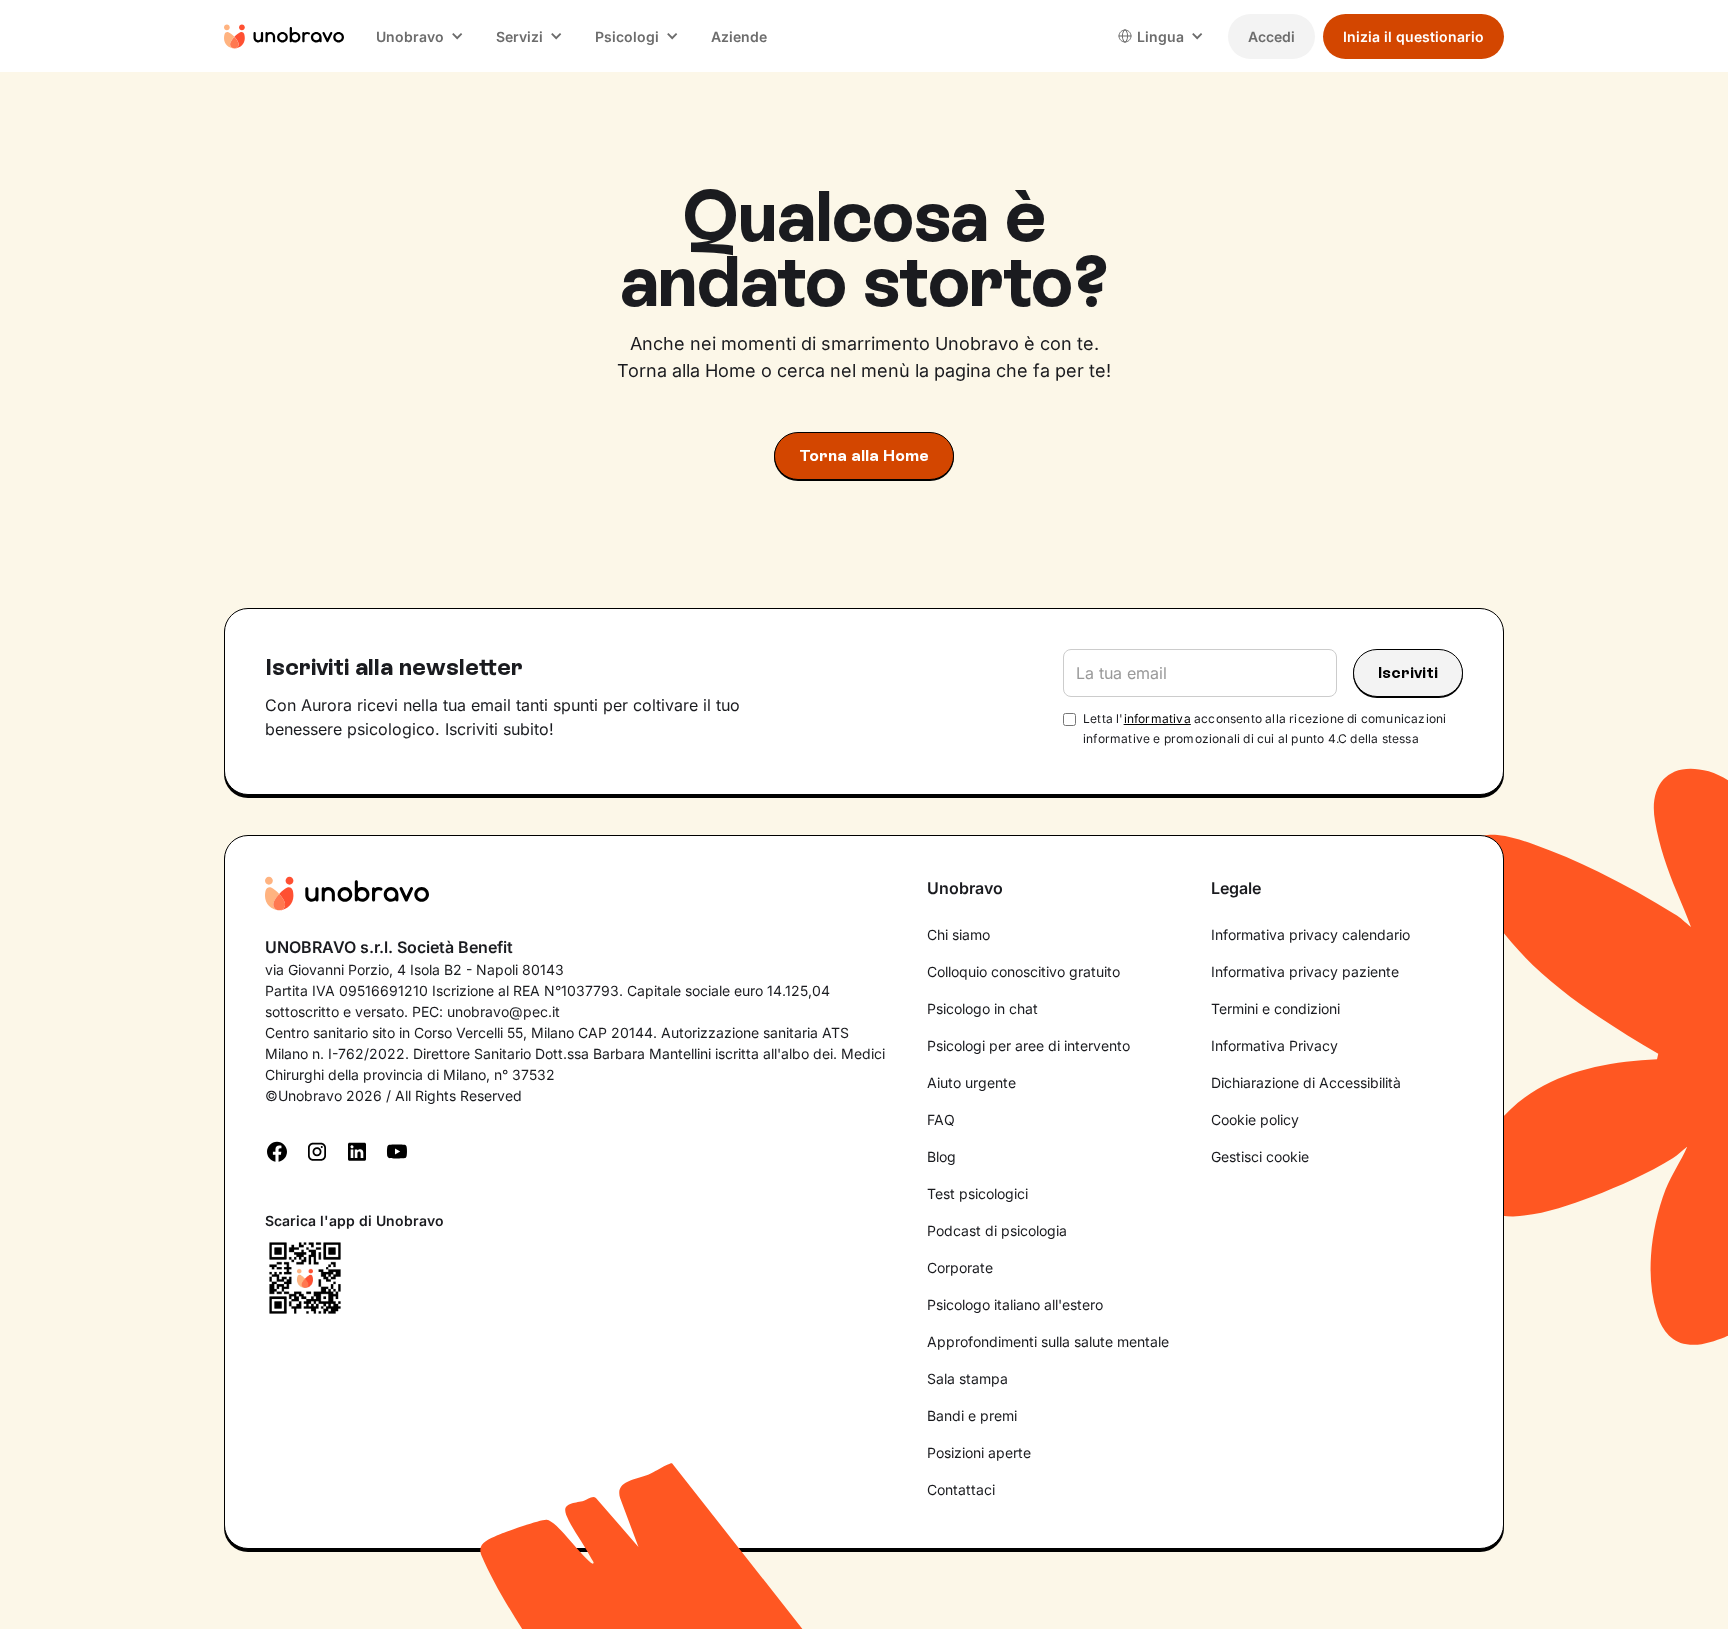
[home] (284, 36)
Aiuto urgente (971, 1082)
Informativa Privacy (1274, 1045)
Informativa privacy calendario (1310, 934)
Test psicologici (977, 1193)
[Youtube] (397, 1150)
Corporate (960, 1267)
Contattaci (961, 1489)
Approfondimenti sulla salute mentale (1048, 1341)
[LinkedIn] (357, 1150)
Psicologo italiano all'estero (1015, 1304)
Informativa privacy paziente (1305, 971)
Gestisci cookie (1260, 1156)
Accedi (1271, 36)
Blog (941, 1156)
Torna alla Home (864, 455)
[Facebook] (277, 1150)
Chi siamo (958, 934)
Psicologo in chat (982, 1008)
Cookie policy (1255, 1119)
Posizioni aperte (979, 1452)
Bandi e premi (972, 1415)
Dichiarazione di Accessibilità (1306, 1082)
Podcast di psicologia (997, 1230)
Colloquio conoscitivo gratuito (1023, 971)
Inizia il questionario (1413, 36)
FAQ (941, 1119)
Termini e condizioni (1275, 1008)
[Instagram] (317, 1150)
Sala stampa (967, 1378)
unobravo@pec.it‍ (503, 1011)
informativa (1157, 718)
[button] (420, 36)
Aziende (739, 36)
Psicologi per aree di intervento (1028, 1045)
